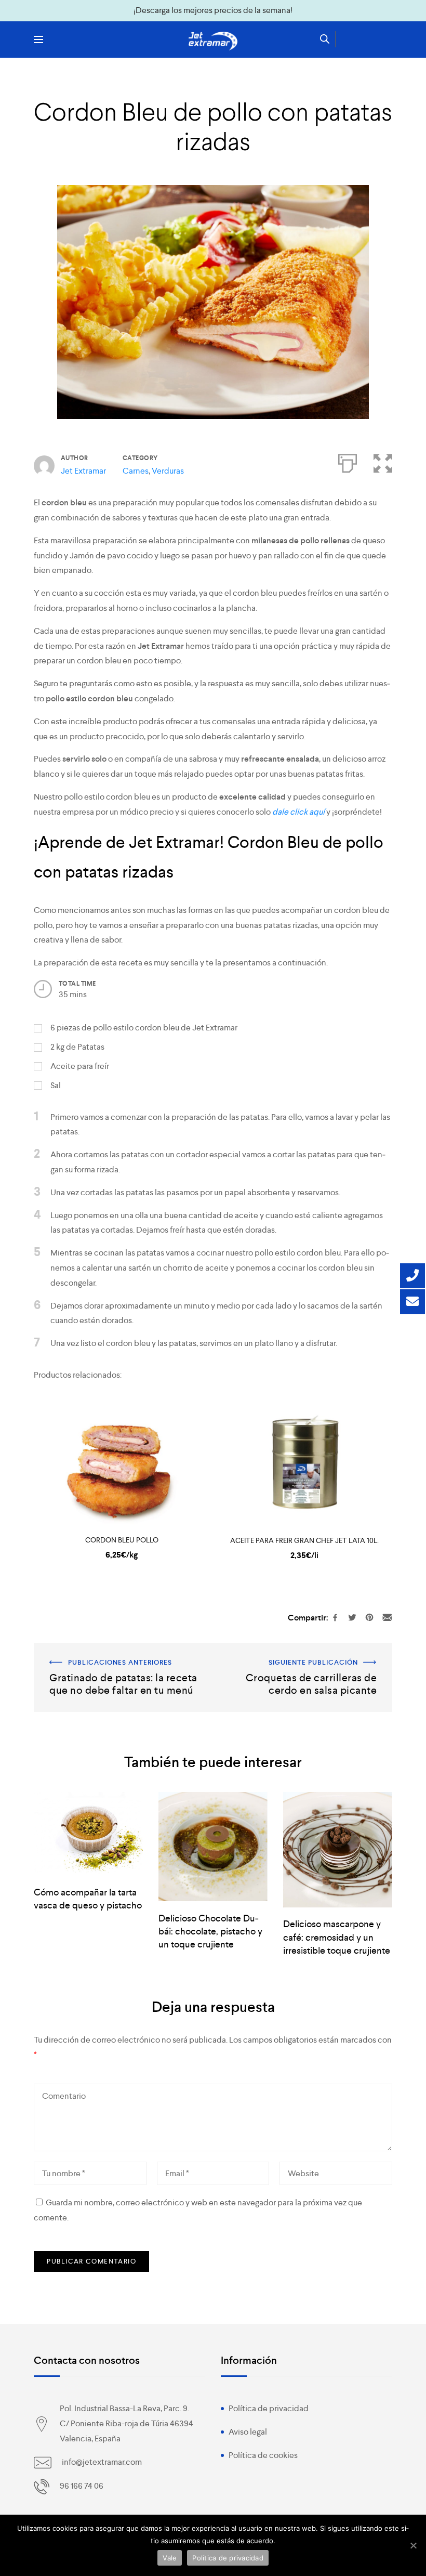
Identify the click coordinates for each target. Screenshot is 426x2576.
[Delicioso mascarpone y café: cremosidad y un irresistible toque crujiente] (338, 1850)
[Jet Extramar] (213, 41)
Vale (170, 2558)
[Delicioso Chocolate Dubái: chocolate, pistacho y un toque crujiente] (213, 1847)
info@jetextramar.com (102, 2462)
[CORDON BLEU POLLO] (122, 1462)
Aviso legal (248, 2432)
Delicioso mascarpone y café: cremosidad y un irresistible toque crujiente (337, 1937)
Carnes (136, 471)
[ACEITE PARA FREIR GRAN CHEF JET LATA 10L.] (304, 1462)
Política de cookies (263, 2455)
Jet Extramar (83, 471)
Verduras (168, 471)
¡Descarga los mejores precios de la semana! (213, 10)
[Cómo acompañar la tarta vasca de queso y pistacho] (88, 1834)
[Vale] (413, 2545)
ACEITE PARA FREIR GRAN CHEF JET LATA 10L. (304, 1540)
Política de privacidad (269, 2408)
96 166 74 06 (82, 2486)
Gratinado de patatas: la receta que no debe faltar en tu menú (121, 1657)
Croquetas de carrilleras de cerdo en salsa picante (316, 1657)
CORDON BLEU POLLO (122, 1540)
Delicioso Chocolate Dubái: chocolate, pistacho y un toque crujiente (210, 1931)
